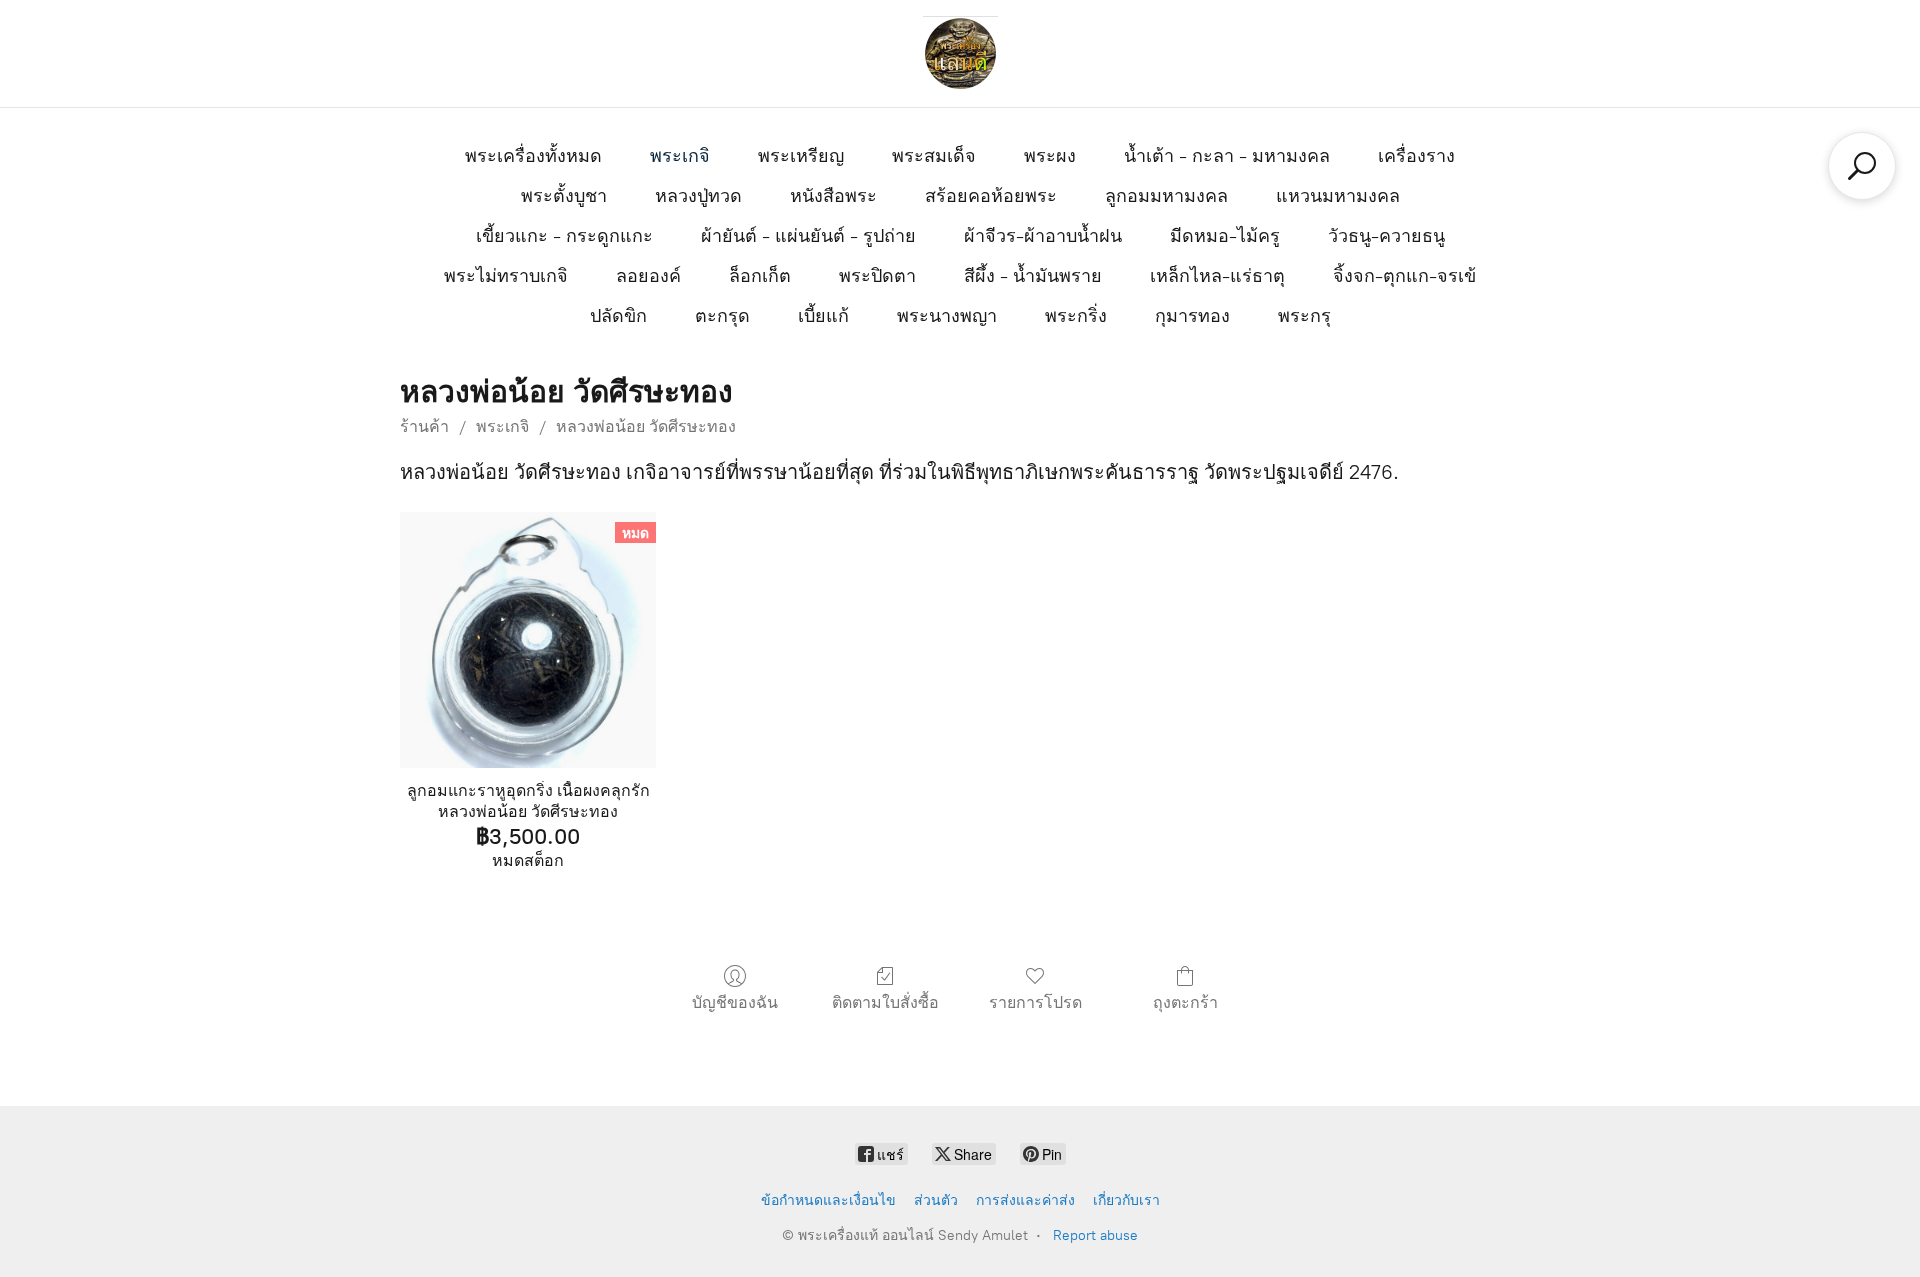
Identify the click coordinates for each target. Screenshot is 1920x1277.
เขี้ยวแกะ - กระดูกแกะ (564, 236)
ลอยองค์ (648, 276)
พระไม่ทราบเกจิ (506, 276)
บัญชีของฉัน (735, 1002)
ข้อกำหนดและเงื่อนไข (828, 1200)
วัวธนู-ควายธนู (1386, 236)
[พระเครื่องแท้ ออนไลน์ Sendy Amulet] (960, 53)
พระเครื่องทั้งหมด (533, 156)
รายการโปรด (1035, 1002)
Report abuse (1095, 1235)
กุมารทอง (1192, 316)
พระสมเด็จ (934, 156)
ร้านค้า (424, 426)
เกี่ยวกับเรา (1126, 1200)
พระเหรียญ (801, 156)
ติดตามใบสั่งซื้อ (885, 1002)
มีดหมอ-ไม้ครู (1225, 236)
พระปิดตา (877, 276)
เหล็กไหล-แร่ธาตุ (1217, 276)
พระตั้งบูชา (564, 196)
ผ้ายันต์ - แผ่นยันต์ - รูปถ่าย (808, 236)
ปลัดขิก (618, 316)
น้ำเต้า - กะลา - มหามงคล (1227, 156)
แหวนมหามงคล (1338, 196)
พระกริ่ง (1076, 316)
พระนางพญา (947, 316)
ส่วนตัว (936, 1200)
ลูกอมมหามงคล (1166, 196)
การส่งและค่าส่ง (1025, 1200)
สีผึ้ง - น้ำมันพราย (1033, 276)
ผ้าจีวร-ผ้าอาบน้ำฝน (1043, 236)
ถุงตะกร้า (1185, 1002)
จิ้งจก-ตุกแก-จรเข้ (1404, 276)
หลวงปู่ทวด (698, 196)
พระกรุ (1304, 316)
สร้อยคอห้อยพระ (991, 196)
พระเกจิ (680, 156)
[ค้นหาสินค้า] (1862, 166)
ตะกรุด (722, 316)
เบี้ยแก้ (823, 316)
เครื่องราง (1416, 156)
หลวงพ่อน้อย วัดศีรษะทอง (646, 426)
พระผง (1050, 156)
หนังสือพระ (833, 196)
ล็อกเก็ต (760, 276)
